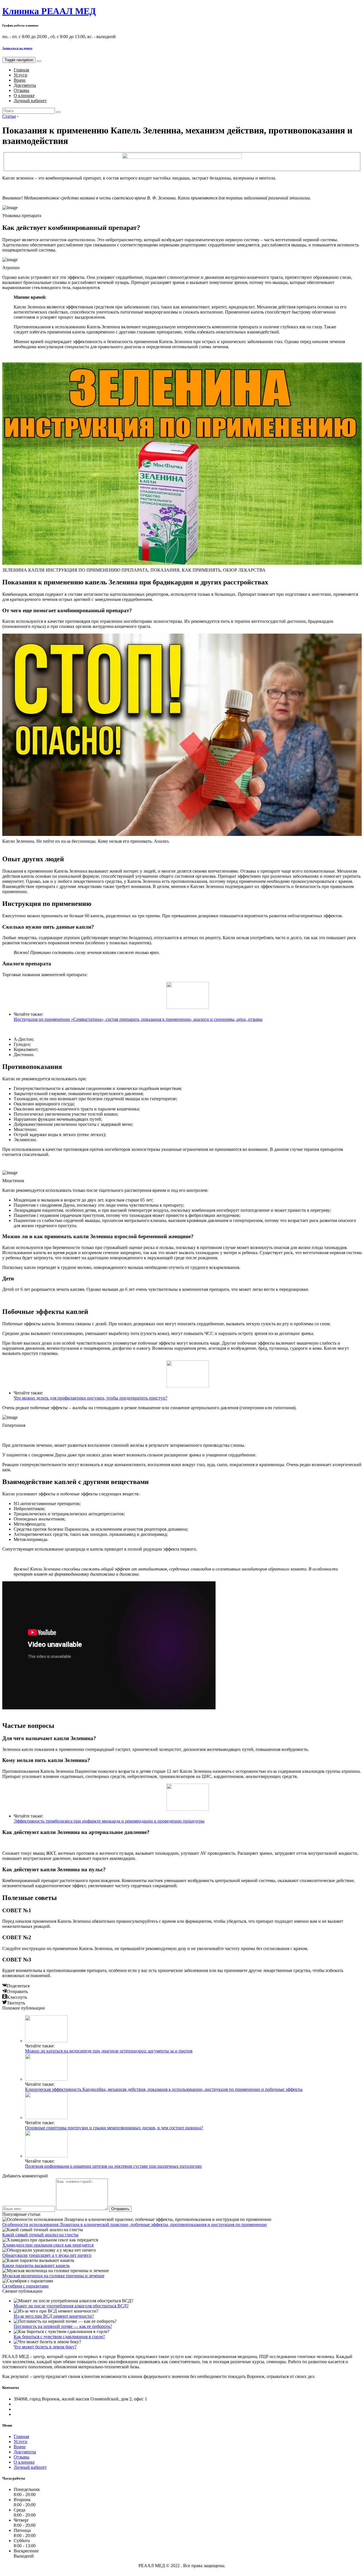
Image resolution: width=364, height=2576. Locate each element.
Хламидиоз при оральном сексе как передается (48, 2245)
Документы (25, 85)
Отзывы (21, 90)
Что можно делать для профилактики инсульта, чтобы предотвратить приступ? (90, 1398)
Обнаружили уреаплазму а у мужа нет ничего (47, 2255)
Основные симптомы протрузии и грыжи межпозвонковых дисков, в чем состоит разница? (114, 2128)
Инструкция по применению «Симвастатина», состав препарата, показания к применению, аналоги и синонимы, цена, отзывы (138, 1019)
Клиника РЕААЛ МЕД (49, 11)
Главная (21, 70)
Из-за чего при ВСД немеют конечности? (54, 2316)
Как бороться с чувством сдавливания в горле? (59, 2337)
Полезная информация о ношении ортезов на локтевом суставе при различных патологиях (113, 2166)
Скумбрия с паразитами (25, 2286)
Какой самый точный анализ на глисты (40, 2235)
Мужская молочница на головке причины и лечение (53, 2276)
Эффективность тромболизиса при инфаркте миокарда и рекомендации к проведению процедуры (109, 1821)
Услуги (20, 75)
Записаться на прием (17, 48)
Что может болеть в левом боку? (45, 2347)
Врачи (20, 80)
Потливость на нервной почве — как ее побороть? (63, 2326)
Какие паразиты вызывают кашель (36, 2265)
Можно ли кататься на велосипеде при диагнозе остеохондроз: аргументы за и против (109, 2051)
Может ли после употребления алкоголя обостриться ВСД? (71, 2306)
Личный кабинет (30, 101)
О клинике (24, 95)
